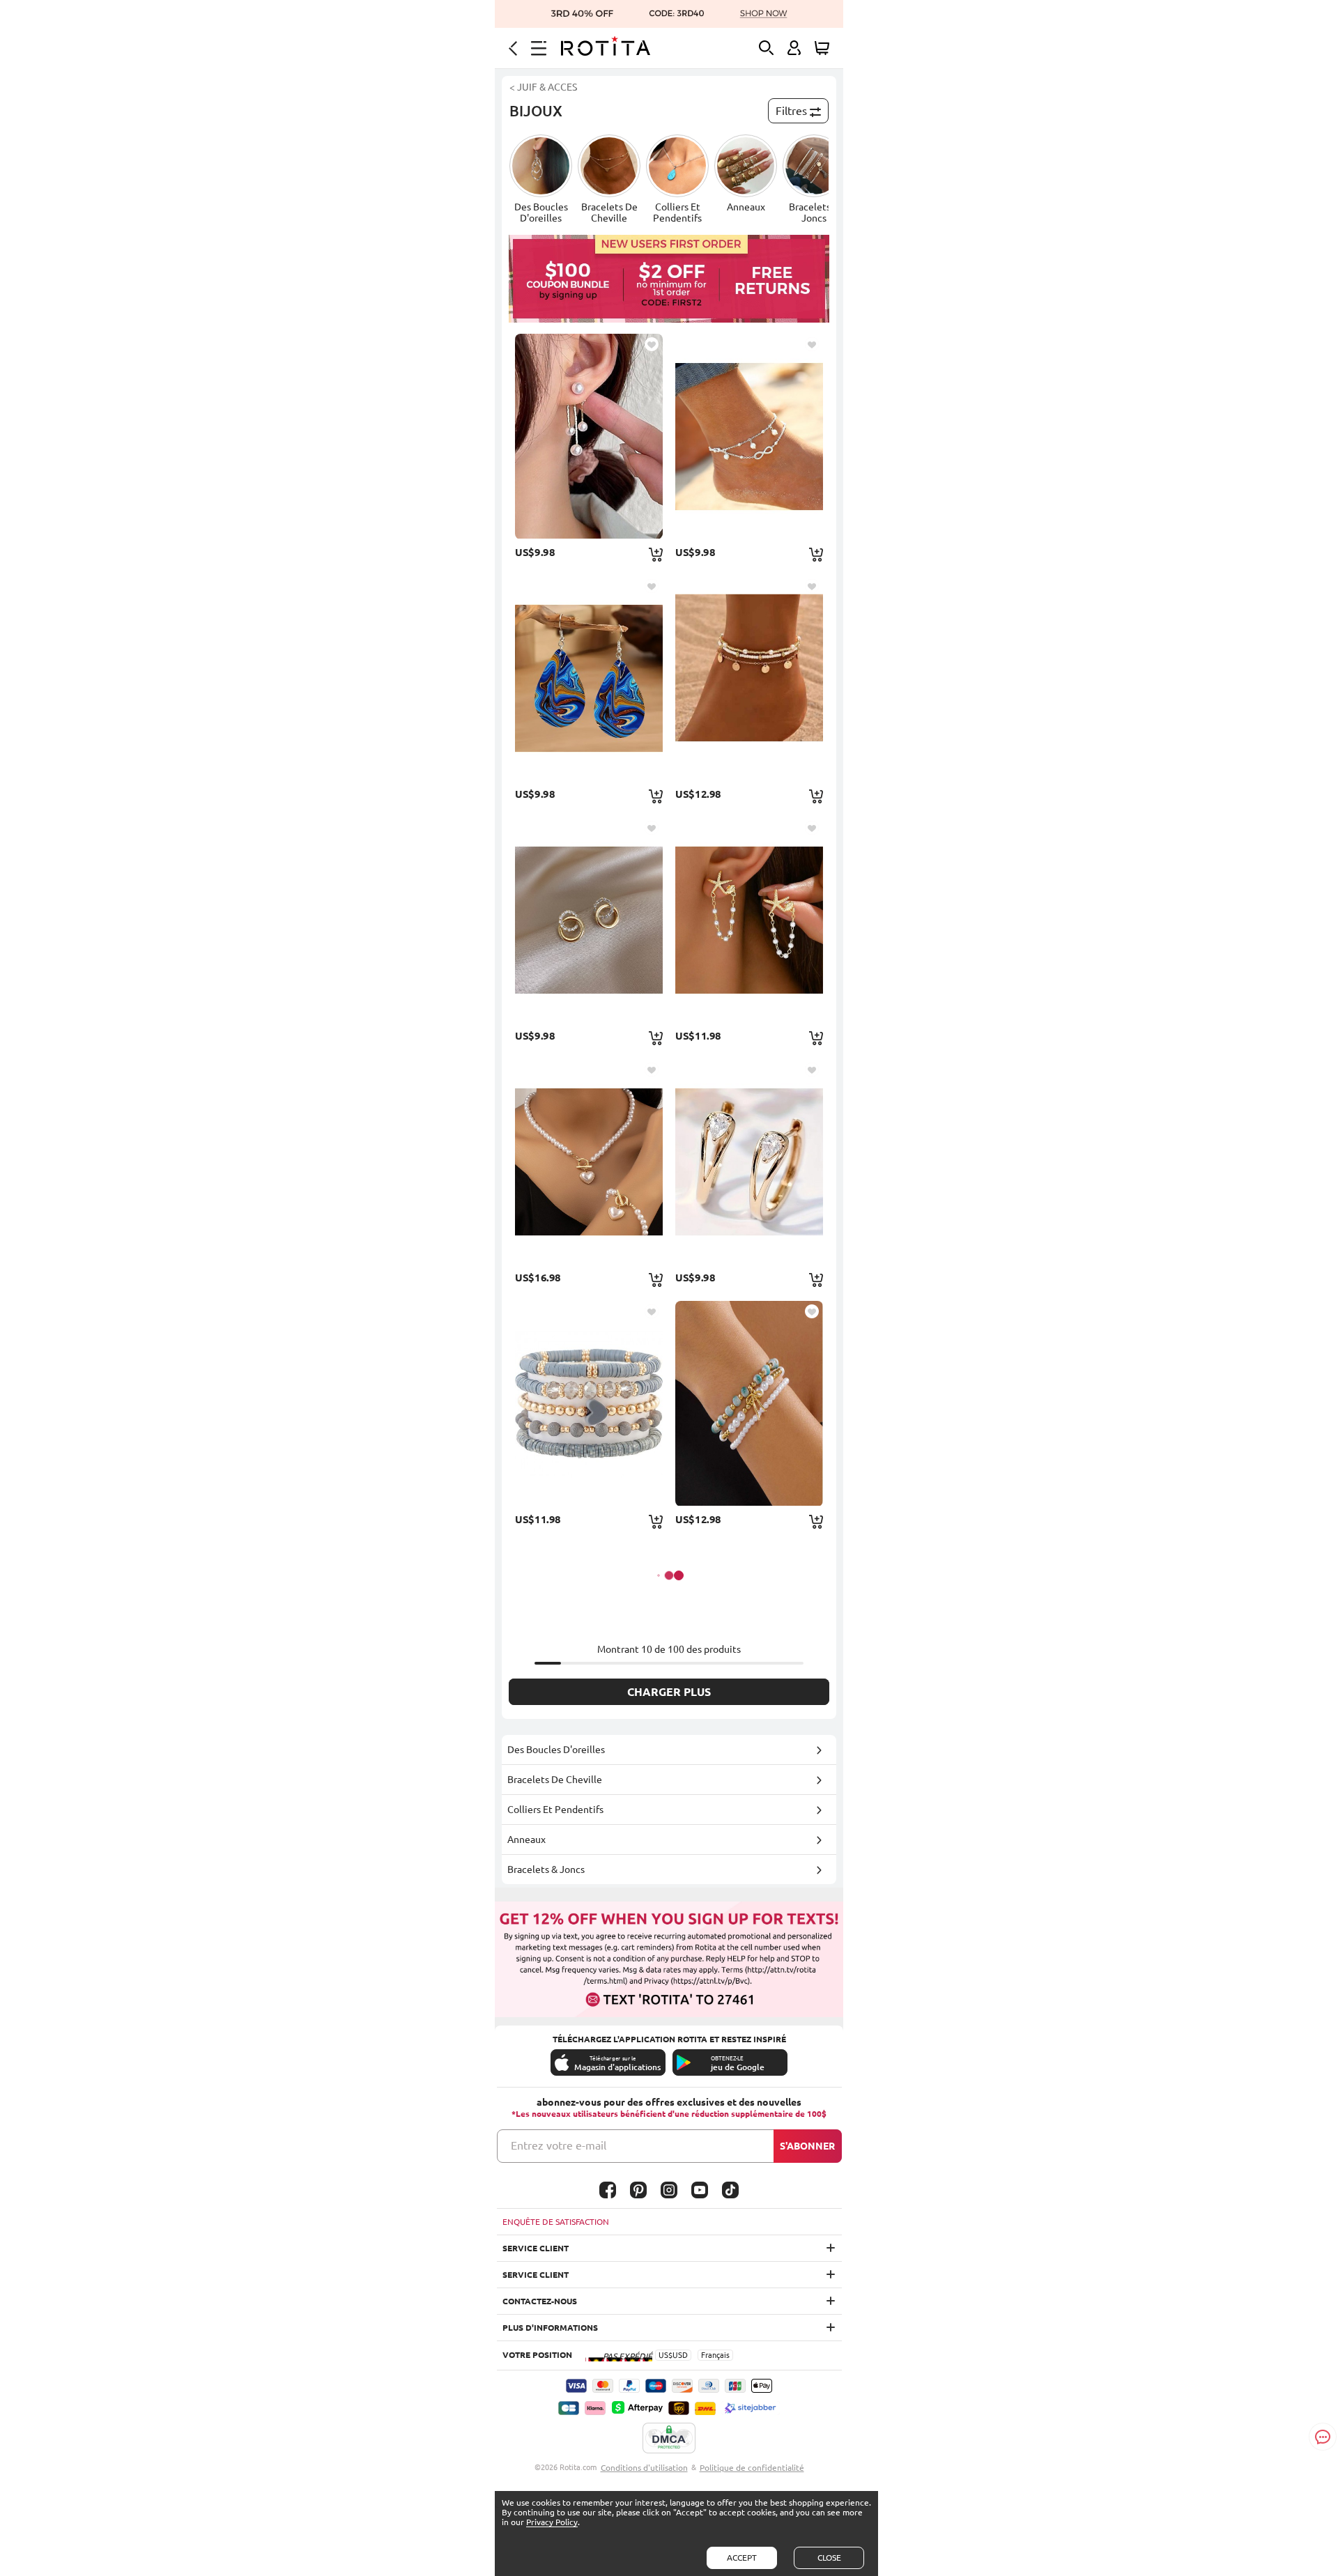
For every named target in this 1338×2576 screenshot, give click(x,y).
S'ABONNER (807, 2146)
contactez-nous (540, 2301)
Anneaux (526, 1840)
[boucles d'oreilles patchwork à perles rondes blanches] (589, 436)
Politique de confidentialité (752, 2468)
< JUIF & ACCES (543, 87)
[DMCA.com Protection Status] (669, 2439)
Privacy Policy (552, 2522)
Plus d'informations (550, 2328)
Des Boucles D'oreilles (556, 1750)
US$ (666, 2355)
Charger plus (669, 1692)
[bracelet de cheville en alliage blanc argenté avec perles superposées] (749, 436)
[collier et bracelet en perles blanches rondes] (589, 1162)
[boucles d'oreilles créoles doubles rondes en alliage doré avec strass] (589, 920)
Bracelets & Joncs (546, 1869)
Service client (536, 2248)
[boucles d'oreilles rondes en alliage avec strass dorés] (749, 1162)
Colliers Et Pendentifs (555, 1810)
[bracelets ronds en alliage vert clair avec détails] (749, 1403)
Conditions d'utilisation (644, 2468)
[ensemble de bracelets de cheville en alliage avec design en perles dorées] (749, 678)
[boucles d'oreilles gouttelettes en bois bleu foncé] (589, 678)
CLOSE (829, 2558)
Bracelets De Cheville (555, 1780)
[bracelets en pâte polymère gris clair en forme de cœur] (589, 1403)
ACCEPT (742, 2558)
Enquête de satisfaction (556, 2222)
